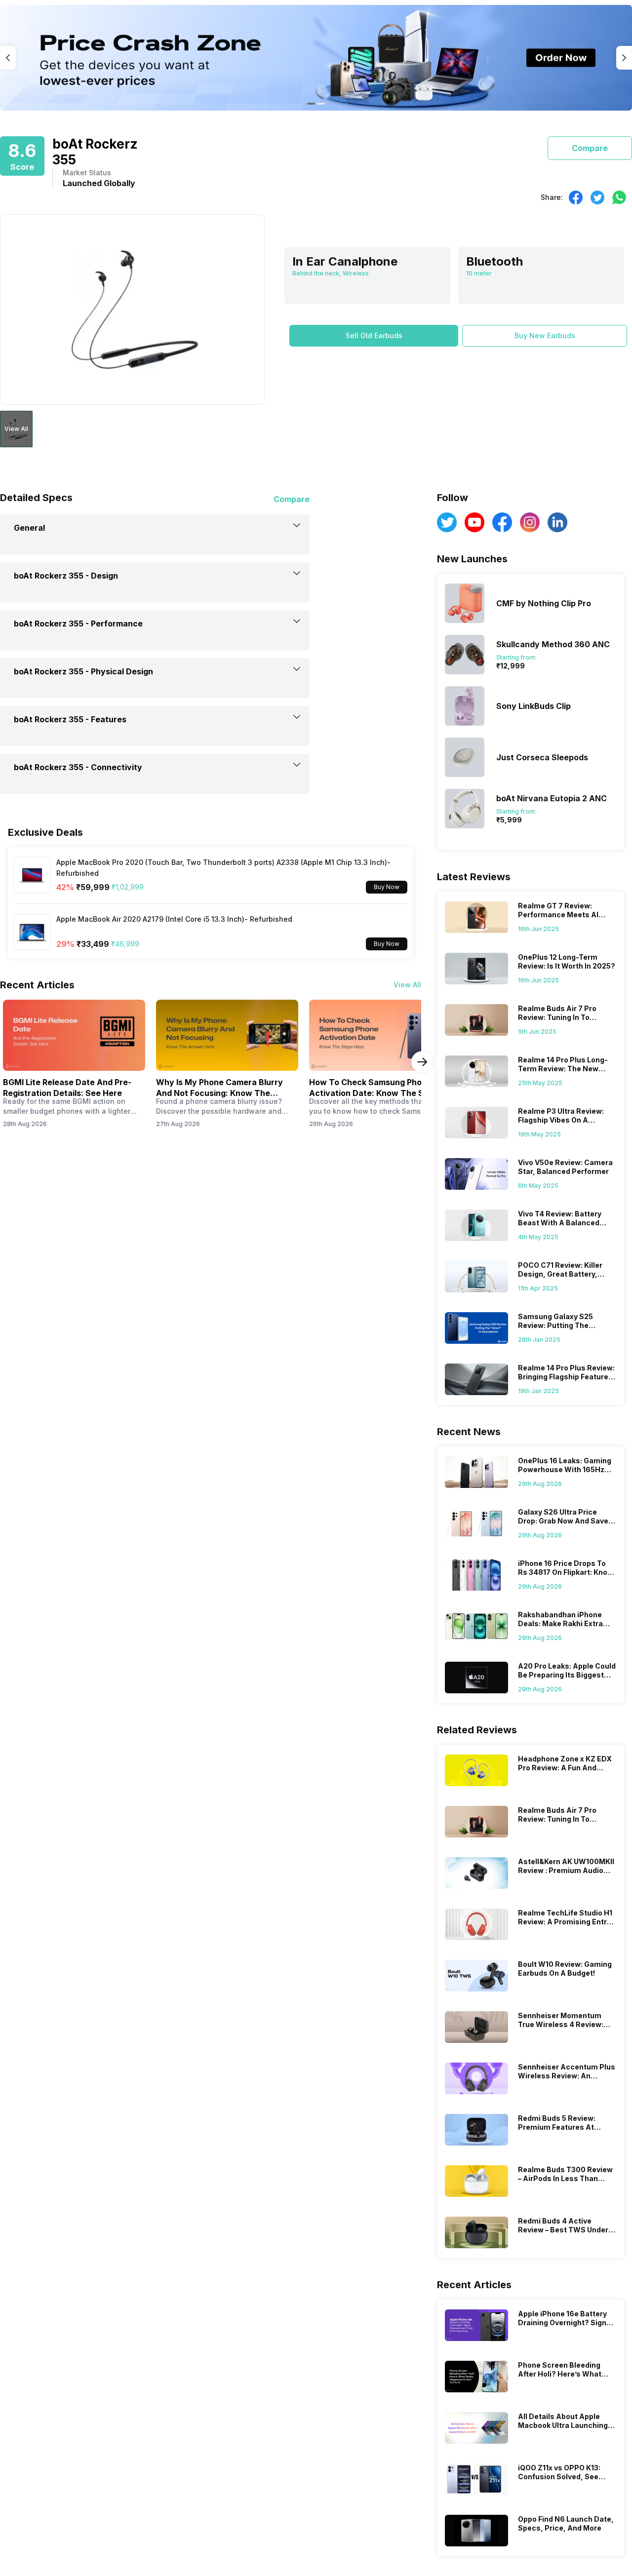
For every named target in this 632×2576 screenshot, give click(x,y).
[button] (374, 336)
